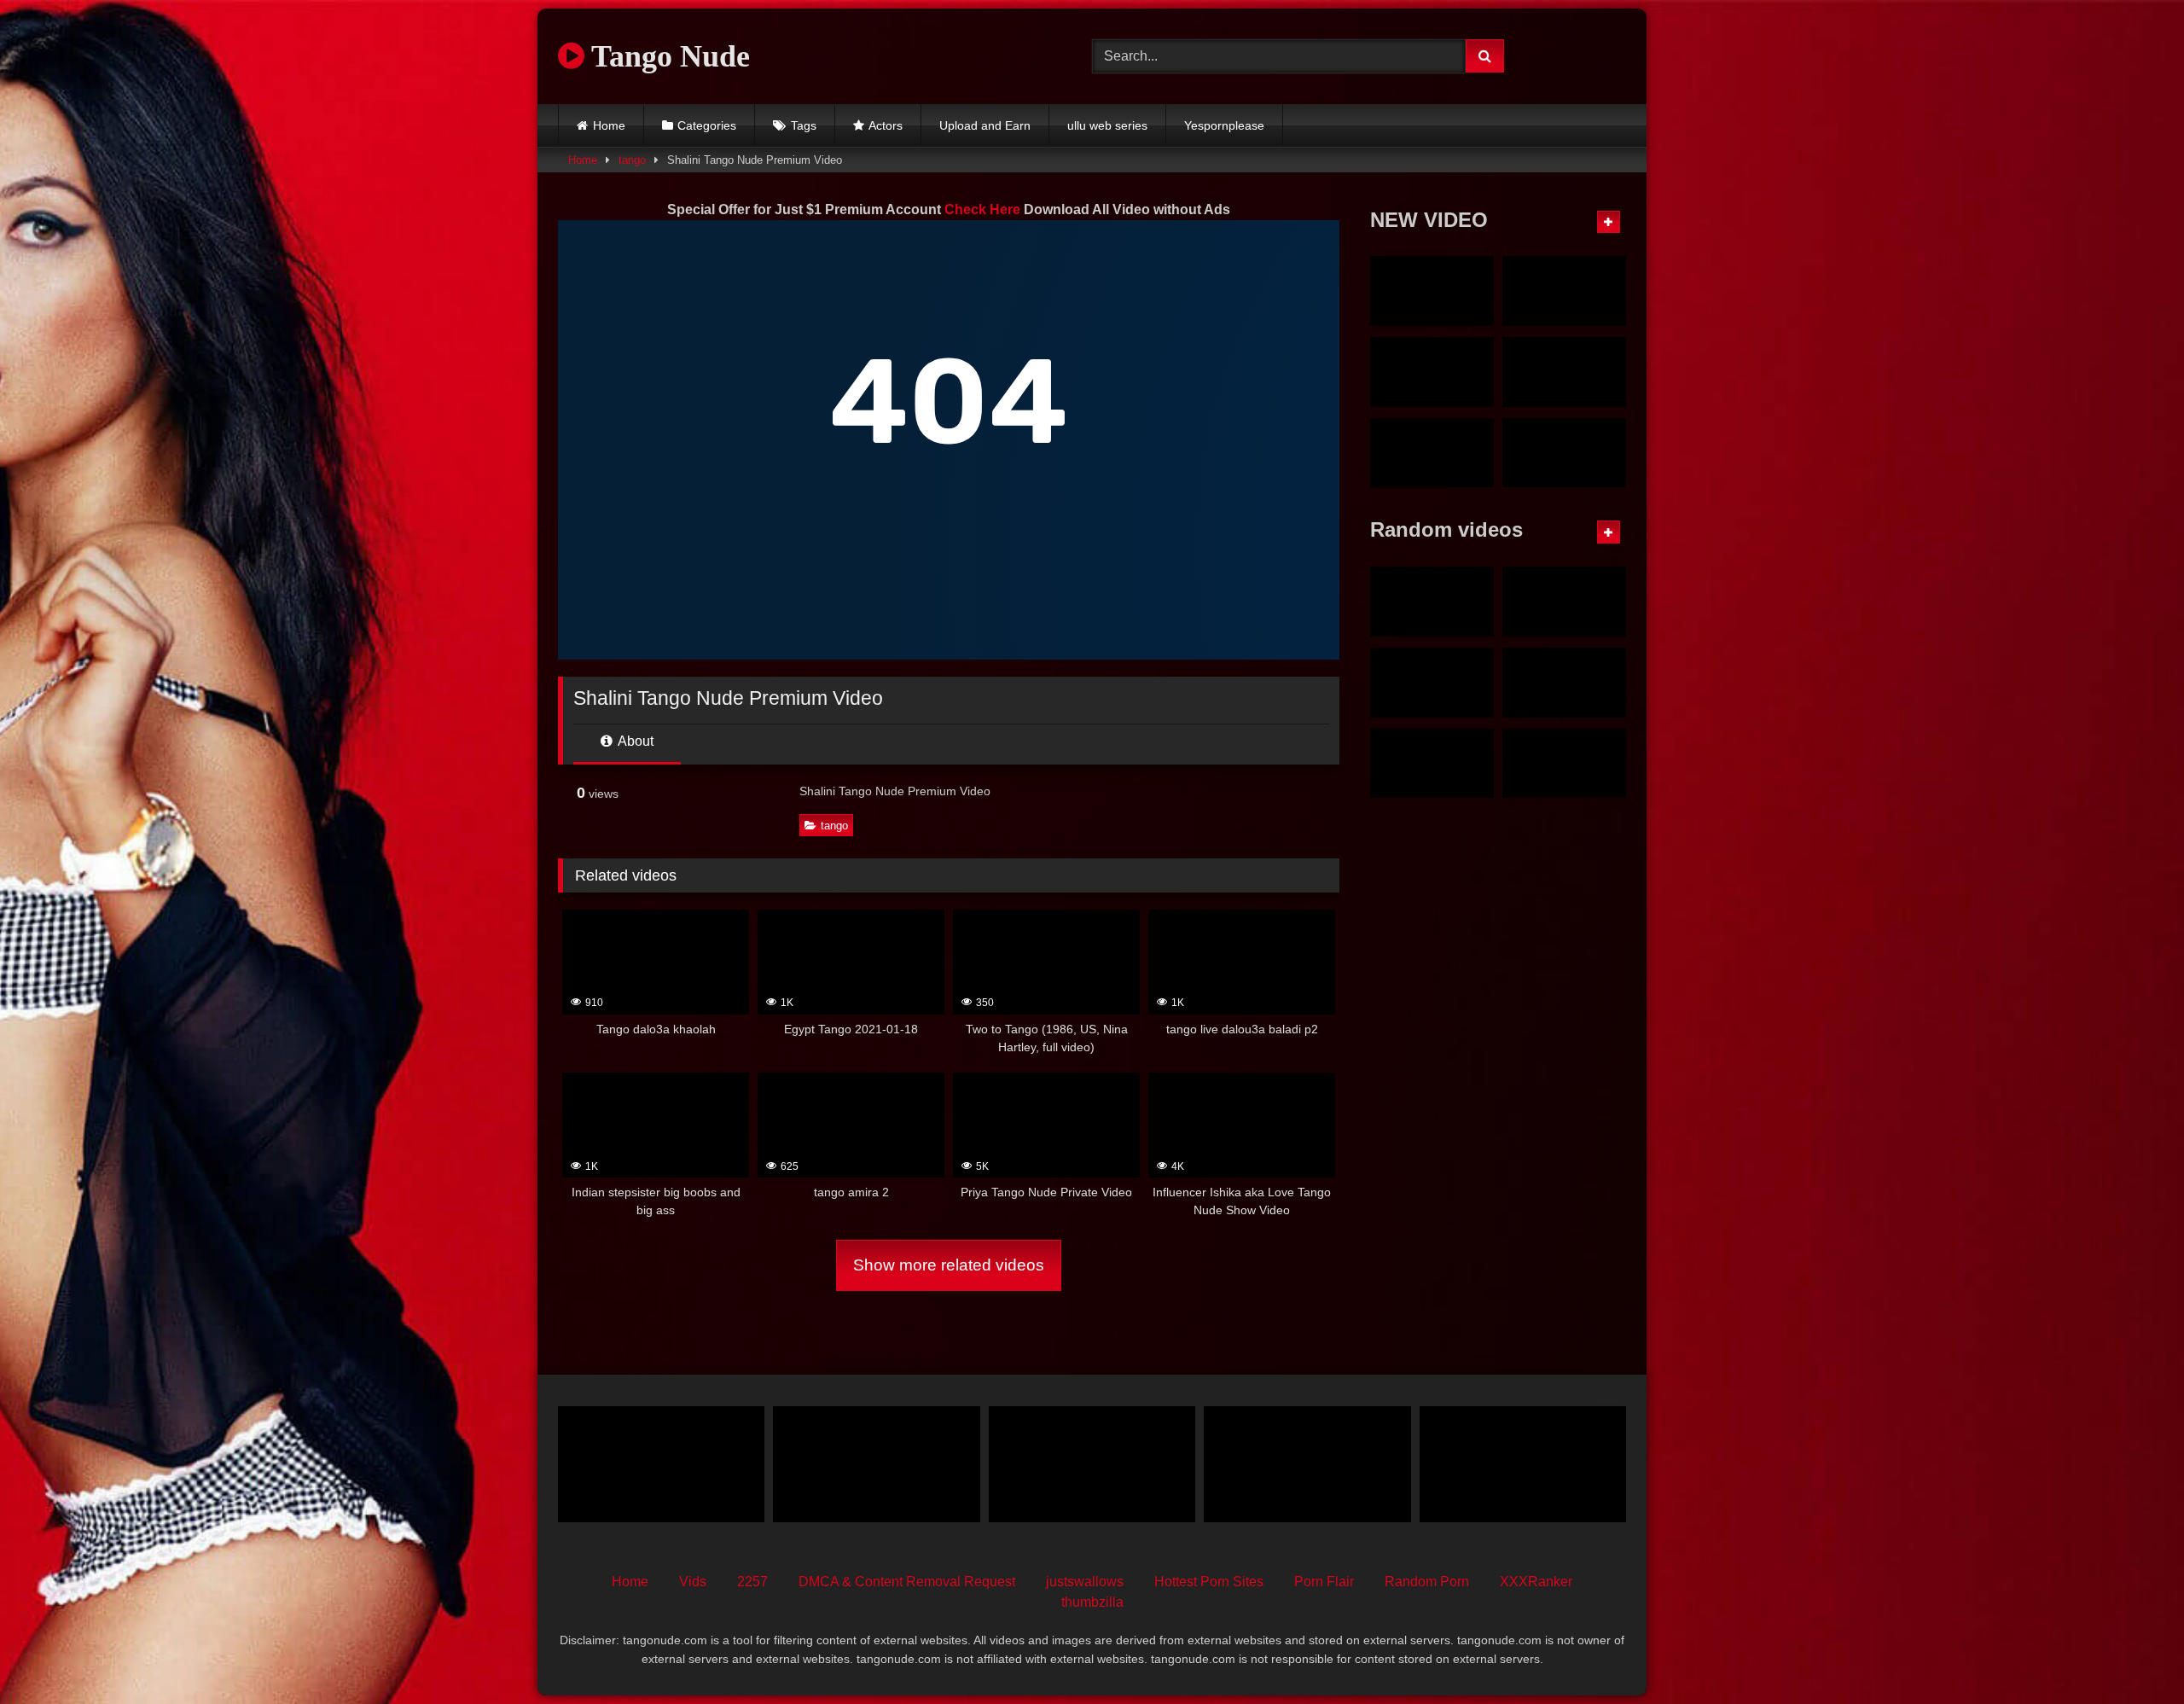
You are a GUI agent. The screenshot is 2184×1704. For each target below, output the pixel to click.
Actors (886, 125)
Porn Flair (1324, 1582)
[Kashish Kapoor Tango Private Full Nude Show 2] (1564, 764)
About (634, 741)
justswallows (1085, 1582)
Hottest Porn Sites (1209, 1582)
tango (632, 160)
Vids (693, 1582)
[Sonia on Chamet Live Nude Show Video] (1564, 453)
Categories (707, 125)
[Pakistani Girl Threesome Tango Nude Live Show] (1523, 1464)
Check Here (982, 209)
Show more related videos (949, 1265)
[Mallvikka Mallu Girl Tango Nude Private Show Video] (1432, 453)
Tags (804, 125)
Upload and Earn (985, 125)
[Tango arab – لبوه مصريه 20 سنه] (1092, 1464)
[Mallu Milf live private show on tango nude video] (1432, 372)
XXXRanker (1536, 1582)
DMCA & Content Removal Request (907, 1582)
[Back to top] (2131, 1653)
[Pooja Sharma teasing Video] (1564, 602)
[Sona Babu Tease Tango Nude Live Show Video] (1432, 683)
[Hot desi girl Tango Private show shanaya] (876, 1464)
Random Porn (1427, 1582)
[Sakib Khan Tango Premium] (1432, 602)
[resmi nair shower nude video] (1564, 683)
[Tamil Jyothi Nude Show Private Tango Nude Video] (1432, 291)
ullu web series (1107, 125)
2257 (752, 1582)
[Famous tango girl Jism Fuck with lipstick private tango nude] (1564, 291)
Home (609, 125)
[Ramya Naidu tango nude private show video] (1564, 372)
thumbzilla (1092, 1602)
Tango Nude (667, 56)
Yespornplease (1224, 125)
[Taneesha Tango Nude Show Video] (1432, 764)
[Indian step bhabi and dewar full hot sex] (1307, 1464)
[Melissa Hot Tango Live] (661, 1464)
